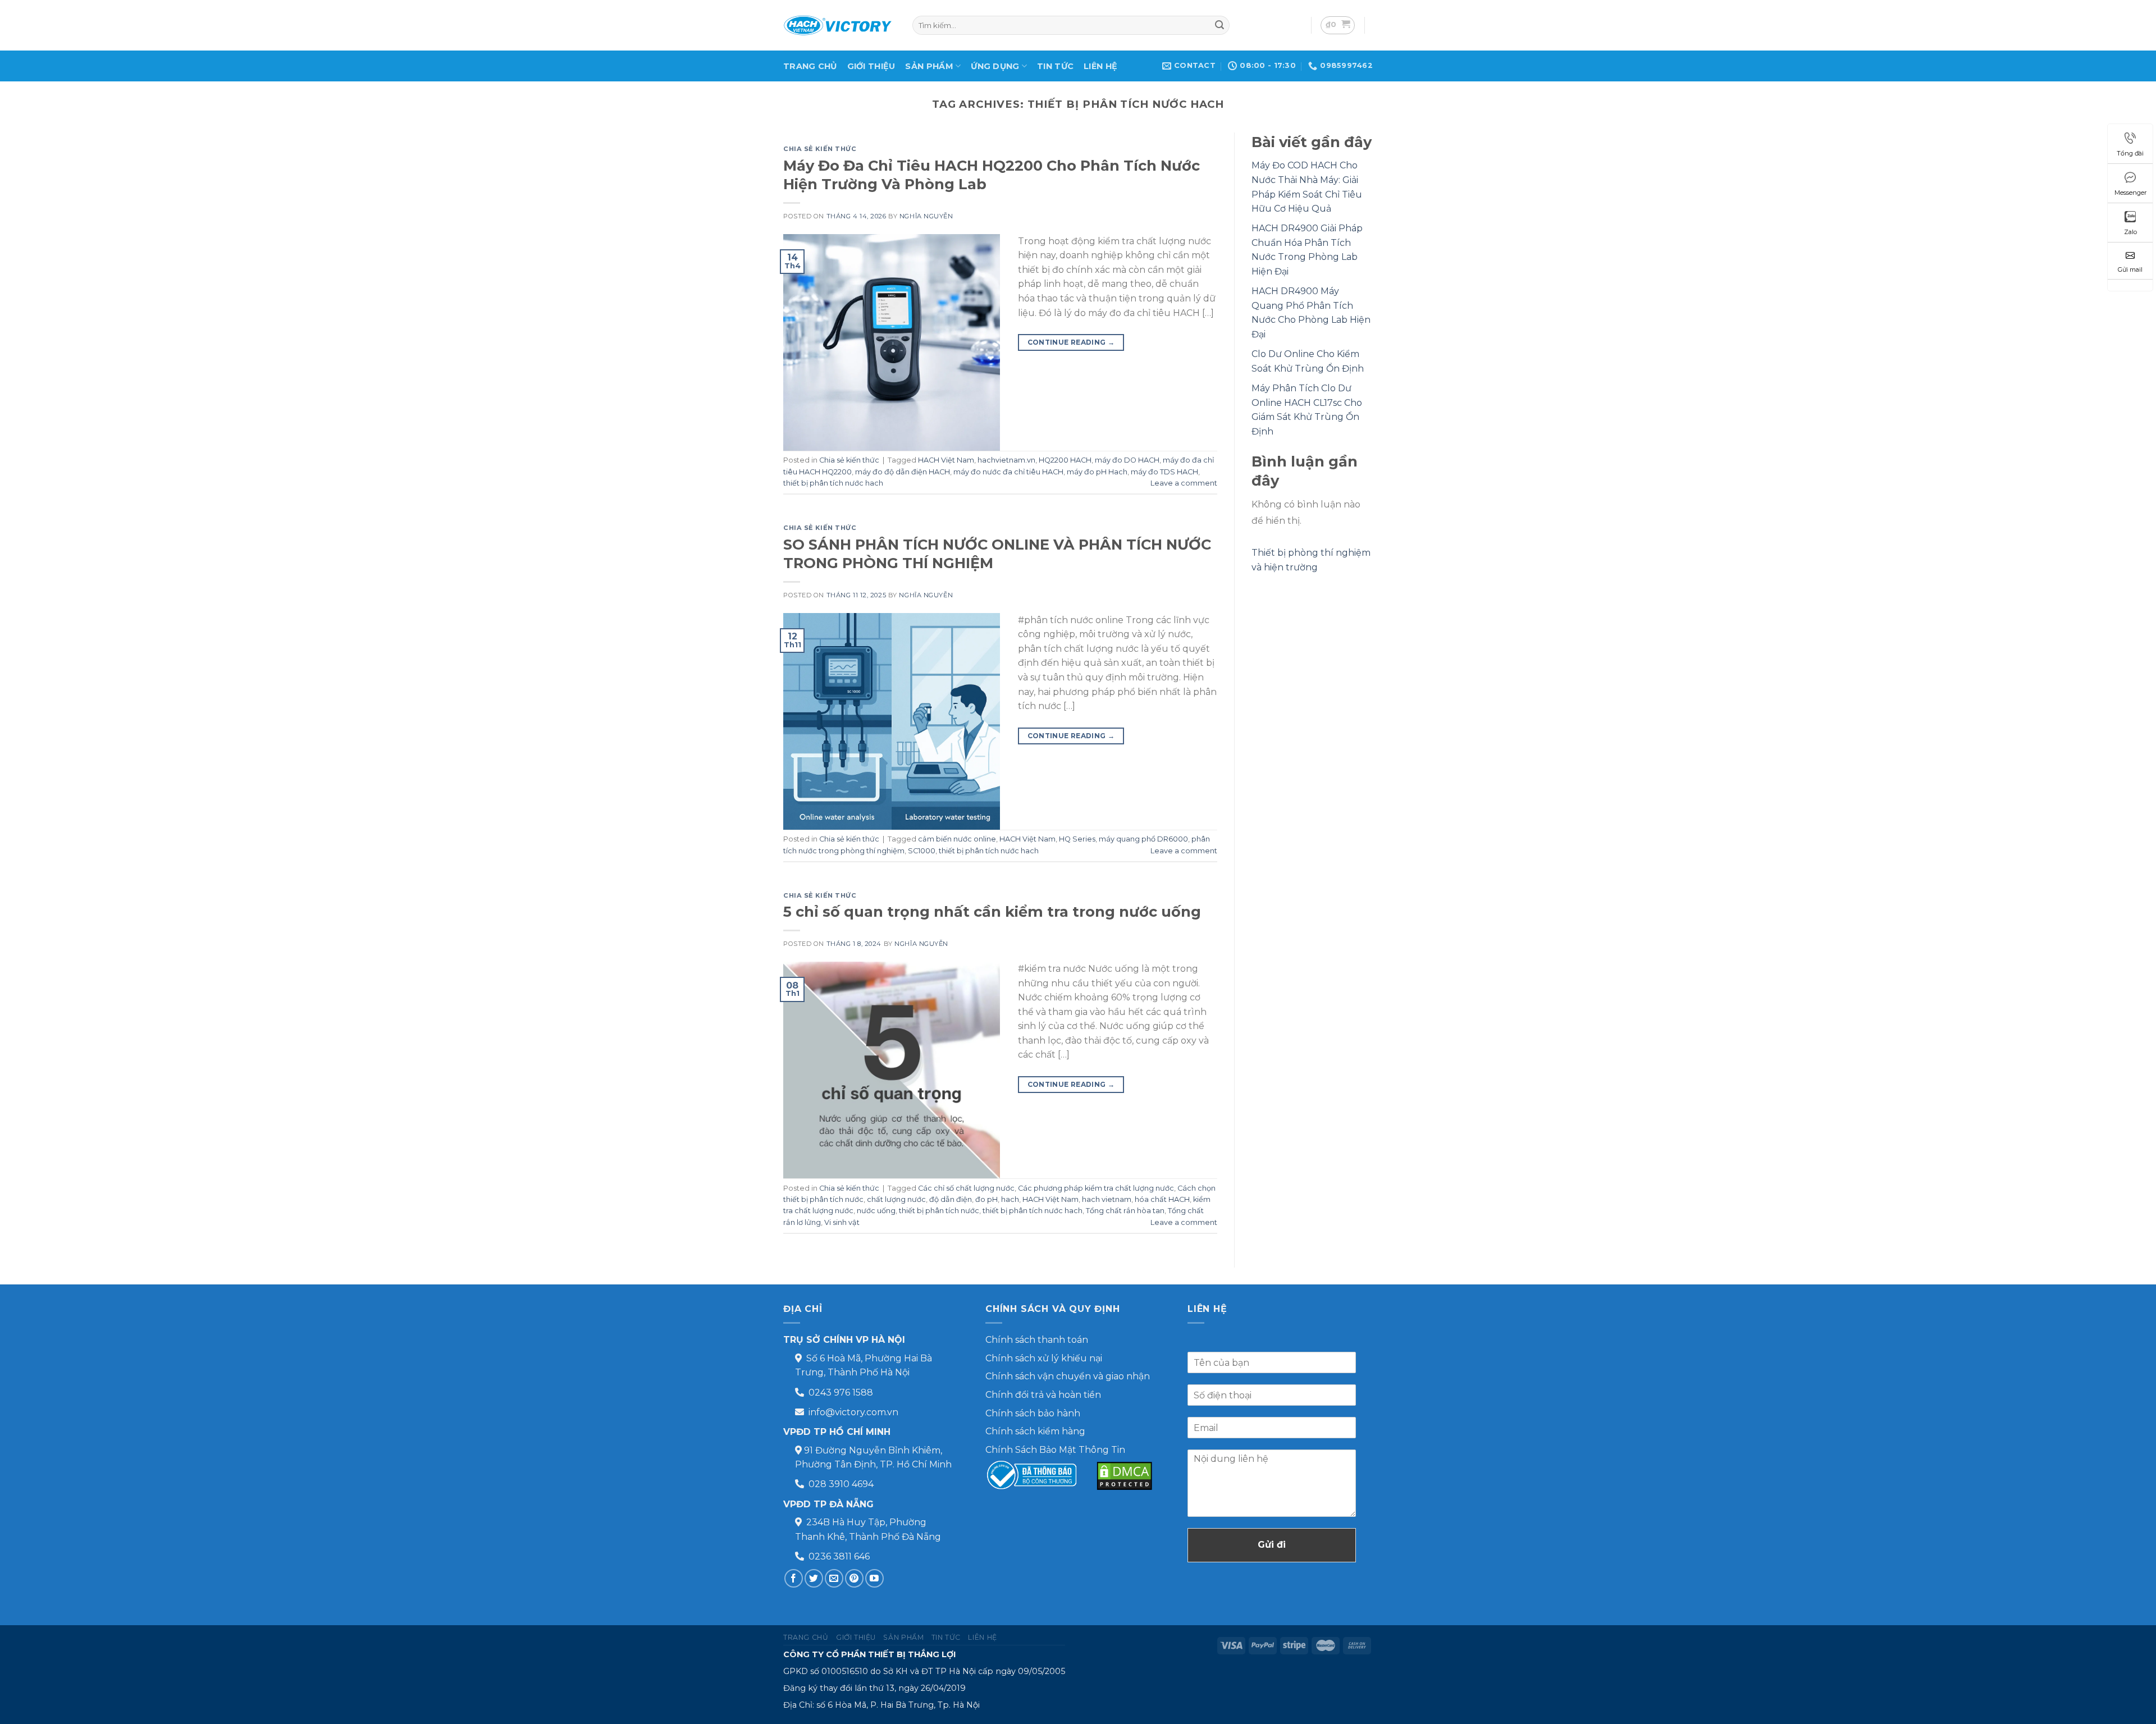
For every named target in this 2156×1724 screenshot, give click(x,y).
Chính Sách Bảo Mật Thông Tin (1055, 1450)
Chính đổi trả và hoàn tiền (1043, 1395)
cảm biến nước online (957, 839)
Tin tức (1055, 66)
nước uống (876, 1211)
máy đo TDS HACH (1164, 472)
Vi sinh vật (842, 1222)
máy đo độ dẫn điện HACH (903, 472)
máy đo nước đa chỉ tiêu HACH (1008, 472)
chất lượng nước (896, 1199)
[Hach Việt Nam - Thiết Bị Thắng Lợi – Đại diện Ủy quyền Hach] (839, 25)
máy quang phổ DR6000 (1143, 839)
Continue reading (1071, 342)
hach (1010, 1199)
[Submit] (1219, 25)
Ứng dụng (995, 66)
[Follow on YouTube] (874, 1578)
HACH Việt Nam (946, 460)
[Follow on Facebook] (794, 1578)
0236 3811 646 (839, 1556)
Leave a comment (1184, 483)
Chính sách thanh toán (1037, 1340)
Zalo (2130, 232)
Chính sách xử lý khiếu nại (1044, 1358)
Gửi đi (1272, 1545)
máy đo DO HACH (1127, 460)
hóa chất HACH (1162, 1199)
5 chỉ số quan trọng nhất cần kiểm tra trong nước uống (992, 911)
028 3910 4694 (841, 1484)
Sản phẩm (929, 66)
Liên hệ (1100, 66)
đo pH (986, 1199)
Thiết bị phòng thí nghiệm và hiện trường (1311, 560)
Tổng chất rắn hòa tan (1125, 1211)
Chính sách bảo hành (1033, 1413)
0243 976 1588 (841, 1393)
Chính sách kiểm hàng (1035, 1431)
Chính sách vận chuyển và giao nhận (1068, 1376)
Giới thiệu (871, 66)
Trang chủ (810, 66)
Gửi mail (2130, 269)
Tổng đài (2130, 153)
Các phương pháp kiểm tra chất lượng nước (1096, 1188)
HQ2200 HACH (1065, 460)
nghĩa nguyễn (926, 216)
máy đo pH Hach (1097, 472)
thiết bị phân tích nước (939, 1211)
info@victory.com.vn (853, 1412)
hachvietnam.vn (1006, 460)
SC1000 (922, 851)
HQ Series (1077, 839)
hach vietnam (1107, 1199)
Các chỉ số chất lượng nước (966, 1188)
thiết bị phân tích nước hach (833, 483)
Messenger (2130, 193)
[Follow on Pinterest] (854, 1578)
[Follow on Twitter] (814, 1578)
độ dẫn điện (951, 1199)
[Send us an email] (834, 1578)
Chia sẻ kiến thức (820, 149)
